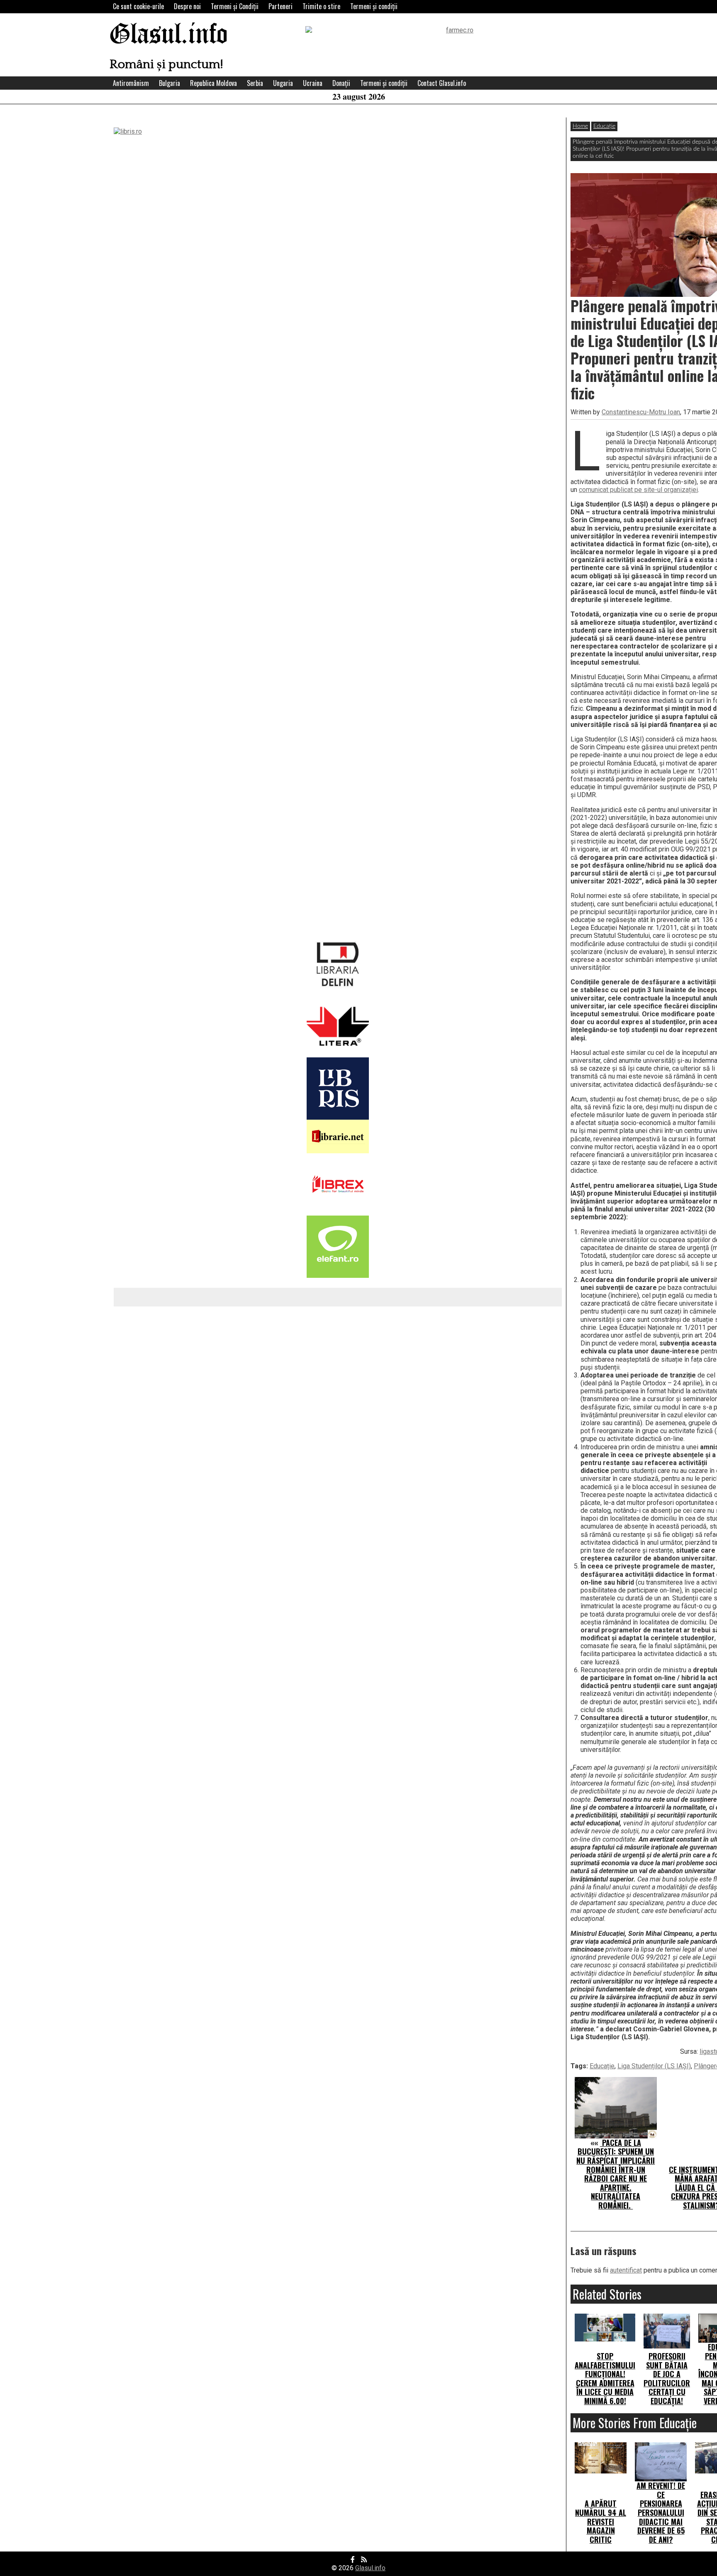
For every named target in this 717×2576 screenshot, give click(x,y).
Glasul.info (169, 35)
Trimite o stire (321, 6)
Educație (604, 126)
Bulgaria (169, 83)
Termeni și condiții (374, 6)
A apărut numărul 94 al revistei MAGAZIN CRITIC (601, 2521)
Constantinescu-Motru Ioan (641, 412)
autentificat (626, 2270)
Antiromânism (131, 83)
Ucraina (313, 83)
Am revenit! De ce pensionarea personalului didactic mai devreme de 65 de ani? (661, 2512)
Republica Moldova (213, 83)
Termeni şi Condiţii (235, 6)
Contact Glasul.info (442, 83)
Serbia (255, 83)
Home (580, 126)
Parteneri (280, 6)
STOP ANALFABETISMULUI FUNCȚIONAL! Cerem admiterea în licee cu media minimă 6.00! (605, 2378)
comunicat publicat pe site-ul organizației (638, 490)
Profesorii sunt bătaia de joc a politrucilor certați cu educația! (667, 2378)
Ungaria (283, 83)
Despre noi (187, 6)
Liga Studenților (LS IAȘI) (654, 2066)
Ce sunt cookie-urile (138, 6)
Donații (341, 83)
